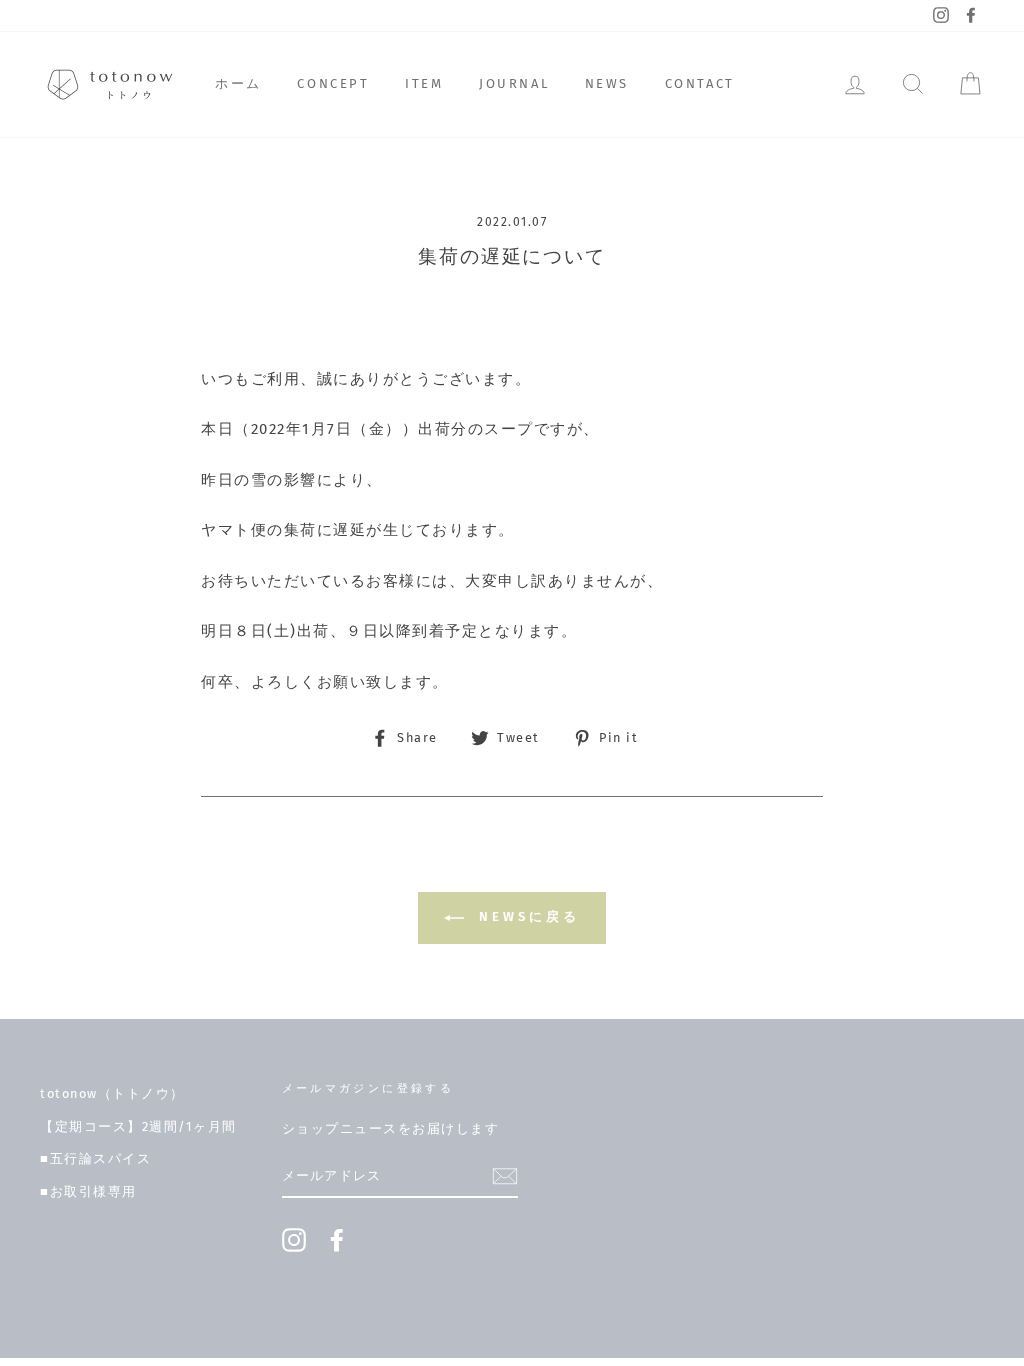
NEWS (607, 83)
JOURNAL (514, 83)
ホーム (238, 83)
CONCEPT (333, 83)
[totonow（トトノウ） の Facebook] (337, 1240)
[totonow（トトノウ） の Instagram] (294, 1240)
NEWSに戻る (525, 916)
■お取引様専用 (88, 1191)
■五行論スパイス (95, 1158)
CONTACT (700, 83)
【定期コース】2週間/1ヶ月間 (138, 1126)
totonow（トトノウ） (112, 1093)
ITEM (424, 83)
